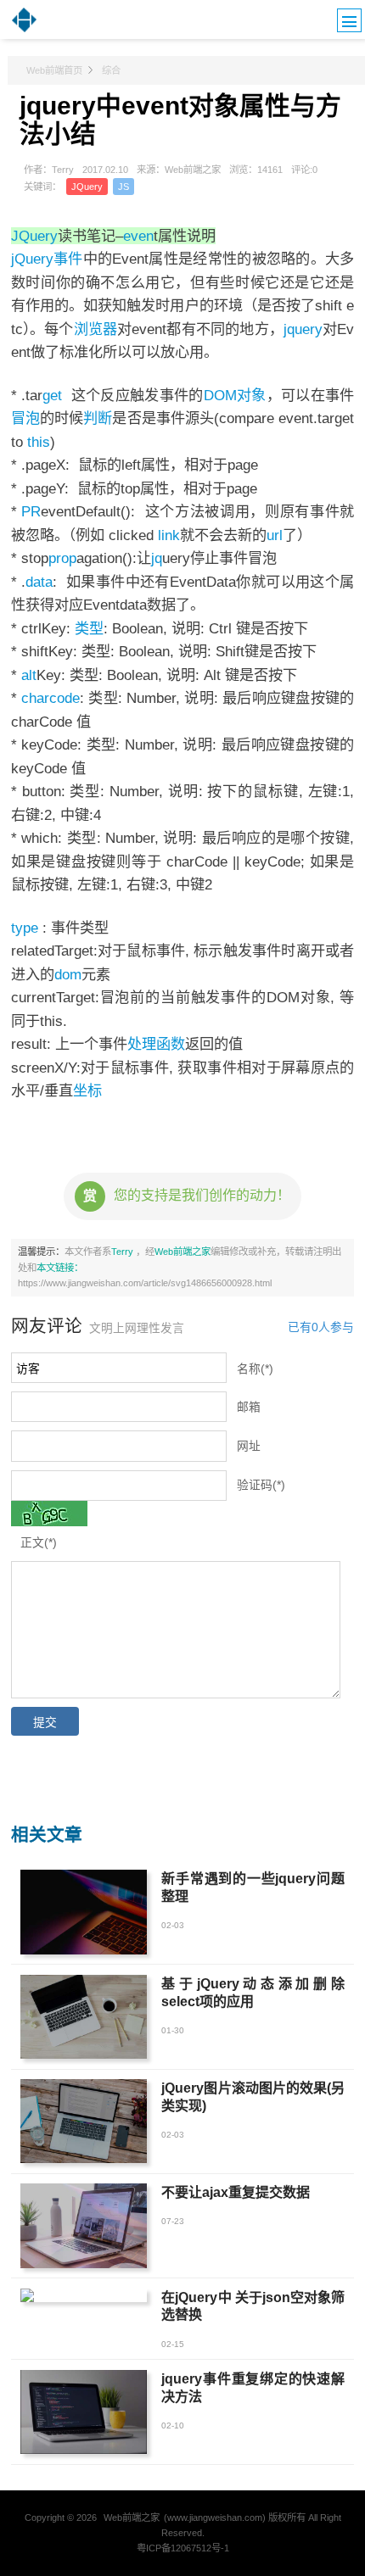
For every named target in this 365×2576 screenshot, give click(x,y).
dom (68, 974)
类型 (89, 628)
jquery (303, 329)
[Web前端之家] (24, 29)
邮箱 (249, 1407)
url (275, 535)
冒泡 (25, 418)
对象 (252, 395)
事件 (68, 259)
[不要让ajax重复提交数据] (84, 2225)
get (52, 395)
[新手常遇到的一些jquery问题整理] (84, 1912)
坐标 (87, 1090)
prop (62, 558)
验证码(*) (261, 1485)
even (138, 236)
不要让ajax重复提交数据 (236, 2192)
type (25, 928)
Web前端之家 (182, 1252)
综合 (111, 70)
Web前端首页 (54, 70)
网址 (249, 1446)
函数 (171, 1044)
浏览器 (96, 329)
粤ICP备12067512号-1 (183, 2548)
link (169, 535)
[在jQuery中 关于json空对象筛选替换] (84, 2295)
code (65, 698)
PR (31, 511)
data (39, 582)
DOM (220, 395)
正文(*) (39, 1543)
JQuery (87, 187)
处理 (142, 1044)
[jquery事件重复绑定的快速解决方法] (84, 2412)
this (39, 442)
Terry (124, 1252)
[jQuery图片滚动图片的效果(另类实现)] (84, 2121)
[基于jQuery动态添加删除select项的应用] (84, 2017)
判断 (98, 418)
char (35, 698)
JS (124, 187)
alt (29, 675)
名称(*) (255, 1369)
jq (157, 558)
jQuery (32, 259)
